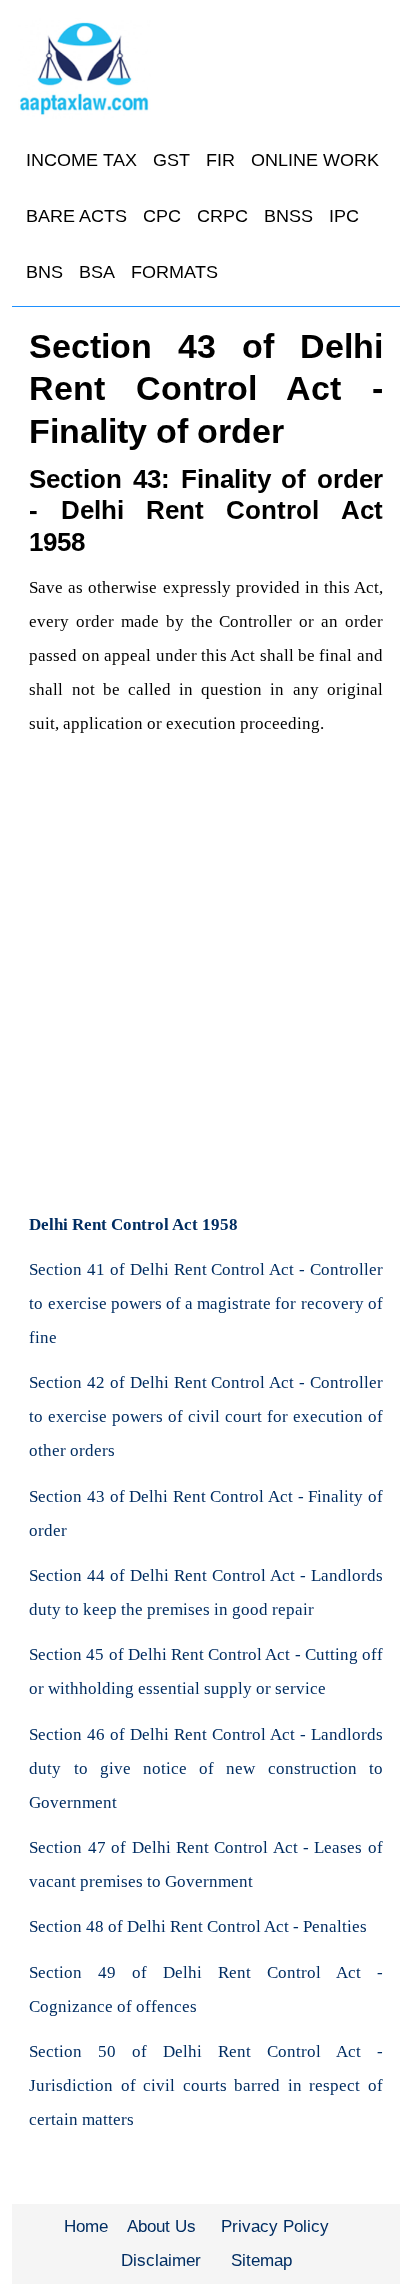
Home (86, 2226)
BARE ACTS (76, 216)
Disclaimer (161, 2260)
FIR (220, 160)
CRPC (222, 216)
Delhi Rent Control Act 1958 (133, 1224)
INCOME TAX (81, 160)
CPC (162, 216)
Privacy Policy (275, 2226)
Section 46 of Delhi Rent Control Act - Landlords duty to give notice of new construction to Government (206, 1768)
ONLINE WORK (315, 160)
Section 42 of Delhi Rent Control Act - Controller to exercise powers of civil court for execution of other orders (206, 1416)
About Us (161, 2226)
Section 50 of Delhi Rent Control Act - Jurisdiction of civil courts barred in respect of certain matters (206, 2085)
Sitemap (261, 2260)
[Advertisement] (206, 978)
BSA (97, 272)
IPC (344, 216)
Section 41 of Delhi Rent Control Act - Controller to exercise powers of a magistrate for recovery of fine (206, 1303)
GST (171, 160)
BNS (44, 272)
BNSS (288, 216)
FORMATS (174, 272)
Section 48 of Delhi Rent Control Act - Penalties (198, 1926)
